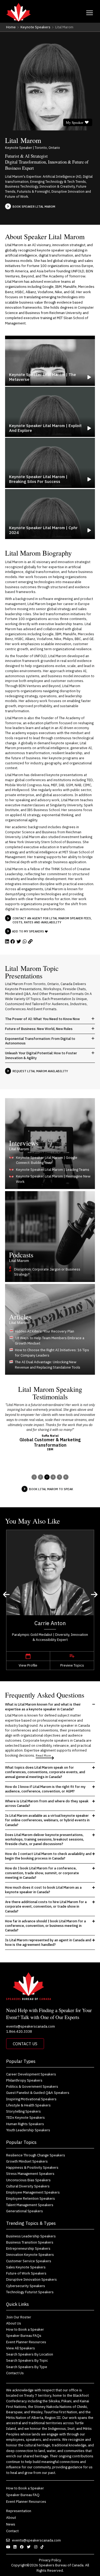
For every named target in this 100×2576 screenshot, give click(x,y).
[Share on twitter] (19, 942)
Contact (13, 2531)
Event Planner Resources (26, 2342)
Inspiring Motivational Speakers (31, 2099)
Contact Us (25, 2044)
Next (95, 1595)
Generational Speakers (25, 2211)
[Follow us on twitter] (29, 2547)
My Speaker (75, 122)
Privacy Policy (50, 2560)
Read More (43, 1755)
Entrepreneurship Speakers (28, 2248)
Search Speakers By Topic (27, 2360)
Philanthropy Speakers (24, 2080)
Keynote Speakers (35, 27)
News (11, 2524)
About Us (14, 2323)
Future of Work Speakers (26, 2273)
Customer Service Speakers (29, 2261)
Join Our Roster (19, 2317)
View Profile (28, 1665)
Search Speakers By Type (27, 2367)
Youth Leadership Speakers (28, 2130)
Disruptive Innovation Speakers (31, 2279)
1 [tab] (34, 1477)
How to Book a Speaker (25, 2329)
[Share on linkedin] (7, 942)
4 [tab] (53, 1477)
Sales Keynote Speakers (26, 2267)
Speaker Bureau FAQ (23, 2495)
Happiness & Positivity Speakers (32, 2167)
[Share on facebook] (13, 942)
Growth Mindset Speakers (27, 2161)
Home (11, 27)
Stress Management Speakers (30, 2174)
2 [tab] (40, 1477)
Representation (19, 2511)
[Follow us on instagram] (36, 2547)
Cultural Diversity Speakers (28, 2186)
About (11, 2517)
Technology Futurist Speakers (30, 2292)
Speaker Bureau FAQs (24, 2335)
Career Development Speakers (31, 2074)
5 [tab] (60, 1477)
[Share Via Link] (30, 942)
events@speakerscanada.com (31, 2026)
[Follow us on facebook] (23, 2547)
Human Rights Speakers (25, 2124)
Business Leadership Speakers (31, 2236)
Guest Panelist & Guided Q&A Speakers (38, 2093)
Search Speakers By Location (30, 2354)
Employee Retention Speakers (31, 2198)
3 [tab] (47, 1477)
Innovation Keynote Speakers (30, 2255)
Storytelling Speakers (23, 2111)
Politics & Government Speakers (32, 2086)
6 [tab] (66, 1477)
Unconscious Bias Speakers (28, 2180)
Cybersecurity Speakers (26, 2286)
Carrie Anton (50, 1623)
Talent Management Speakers (30, 2205)
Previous (7, 1595)
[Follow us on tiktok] (43, 2547)
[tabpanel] (50, 1427)
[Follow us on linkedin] (16, 2547)
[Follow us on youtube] (9, 2547)
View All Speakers (21, 2348)
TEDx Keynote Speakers (25, 2117)
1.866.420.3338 (19, 2031)
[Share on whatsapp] (25, 942)
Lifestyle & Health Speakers (28, 2105)
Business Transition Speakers (30, 2242)
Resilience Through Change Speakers (36, 2155)
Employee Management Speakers (33, 2192)
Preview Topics (72, 1665)
